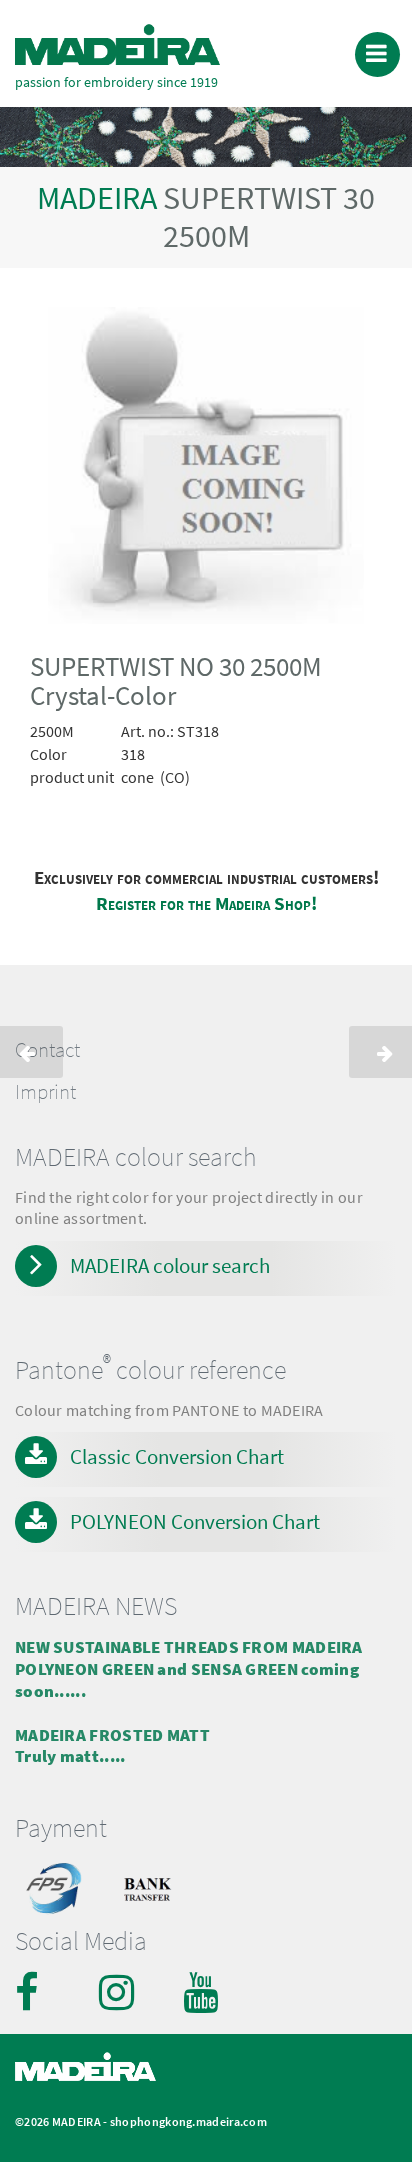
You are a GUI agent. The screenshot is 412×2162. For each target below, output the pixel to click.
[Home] (117, 44)
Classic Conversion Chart (177, 1456)
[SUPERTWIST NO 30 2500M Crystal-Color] (206, 469)
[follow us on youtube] (203, 1992)
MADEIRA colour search (170, 1265)
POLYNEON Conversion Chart (195, 1521)
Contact (47, 1050)
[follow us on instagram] (119, 1992)
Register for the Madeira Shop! (206, 903)
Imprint (45, 1092)
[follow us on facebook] (35, 1992)
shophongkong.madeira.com (188, 2121)
